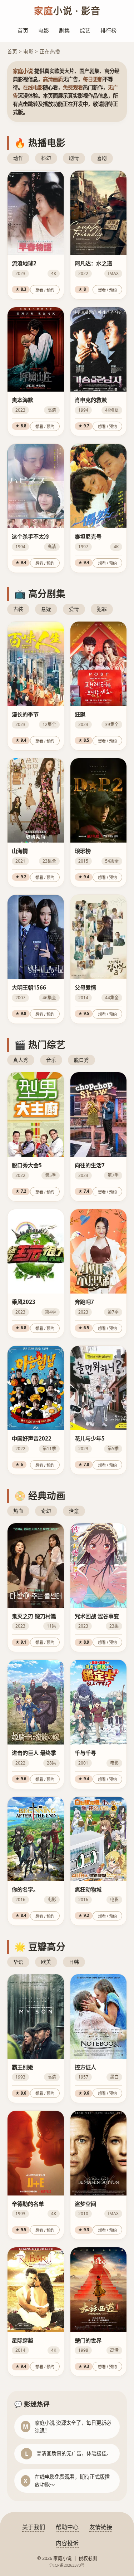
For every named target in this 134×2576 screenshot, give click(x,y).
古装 (18, 609)
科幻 (46, 158)
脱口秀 (81, 1060)
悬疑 (46, 609)
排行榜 (108, 30)
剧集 (64, 30)
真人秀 (21, 1060)
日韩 (74, 1962)
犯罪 (102, 609)
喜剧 (102, 158)
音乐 (51, 1060)
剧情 (74, 158)
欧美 (46, 1962)
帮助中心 (67, 2527)
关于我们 (34, 2527)
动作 (18, 158)
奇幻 (46, 1511)
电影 (44, 30)
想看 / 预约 (45, 290)
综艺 (85, 30)
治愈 (74, 1511)
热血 (18, 1511)
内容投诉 (67, 2543)
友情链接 (101, 2527)
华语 (18, 1962)
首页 (23, 30)
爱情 (74, 609)
